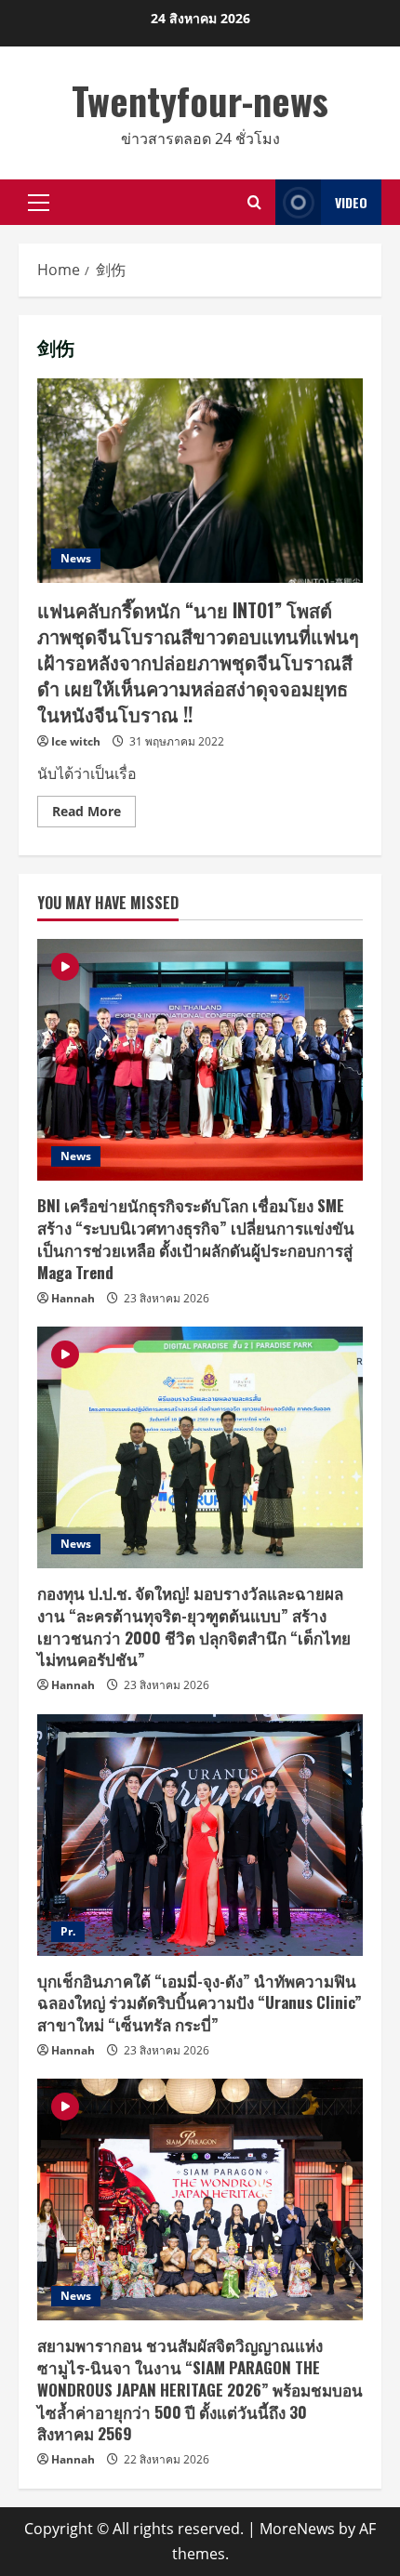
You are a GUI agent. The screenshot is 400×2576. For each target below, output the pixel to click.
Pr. (68, 1931)
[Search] (254, 202)
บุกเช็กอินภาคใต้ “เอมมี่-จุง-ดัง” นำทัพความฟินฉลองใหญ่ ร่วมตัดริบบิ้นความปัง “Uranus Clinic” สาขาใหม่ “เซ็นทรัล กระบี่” (200, 2003)
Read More (94, 814)
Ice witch (76, 741)
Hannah (73, 1298)
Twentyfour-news (200, 100)
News (76, 558)
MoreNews (297, 2529)
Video (351, 202)
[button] (39, 203)
